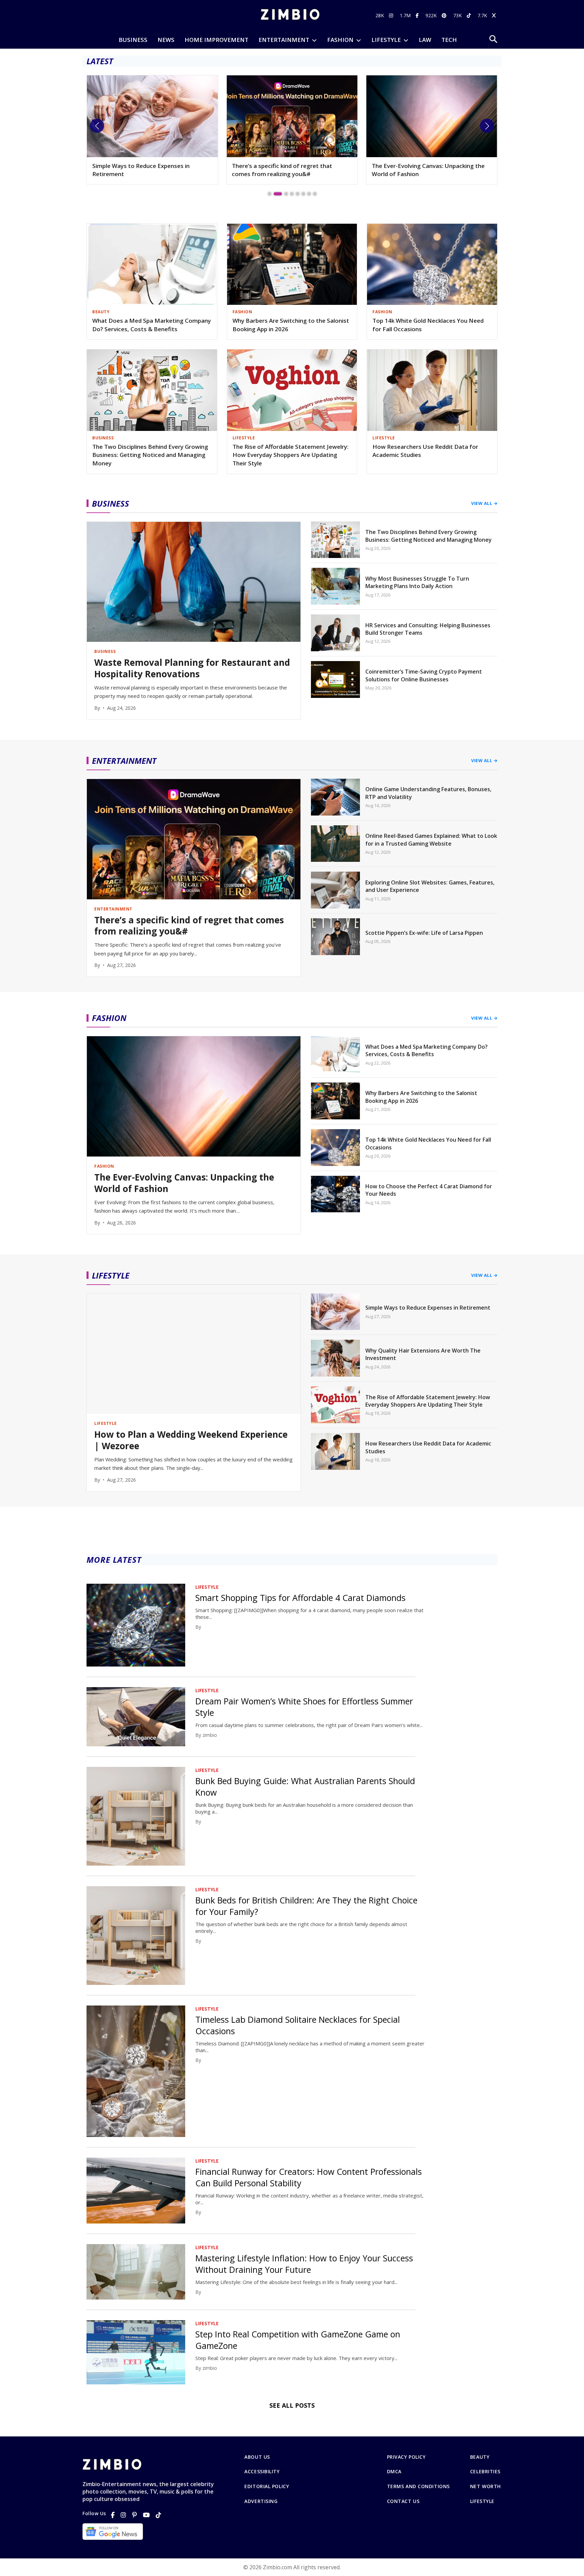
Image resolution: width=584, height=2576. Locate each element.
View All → (484, 503)
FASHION (340, 40)
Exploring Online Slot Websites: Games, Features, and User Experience (430, 886)
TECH (449, 40)
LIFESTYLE (386, 40)
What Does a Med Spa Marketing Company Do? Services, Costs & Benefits (152, 325)
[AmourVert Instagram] (392, 15)
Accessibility (262, 2472)
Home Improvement (216, 40)
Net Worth (485, 2486)
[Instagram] (123, 2515)
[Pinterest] (135, 2515)
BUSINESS (133, 40)
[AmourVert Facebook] (418, 15)
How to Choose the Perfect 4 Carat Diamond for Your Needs (429, 1190)
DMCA (394, 2472)
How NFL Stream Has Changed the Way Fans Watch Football (427, 170)
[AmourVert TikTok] (470, 15)
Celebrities (485, 2472)
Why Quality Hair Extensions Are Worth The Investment (423, 1354)
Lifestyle (482, 2501)
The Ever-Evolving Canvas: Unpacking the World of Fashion (288, 170)
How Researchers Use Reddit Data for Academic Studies (425, 451)
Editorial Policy (267, 2486)
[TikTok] (159, 2515)
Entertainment (284, 40)
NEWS (166, 40)
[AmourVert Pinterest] (445, 15)
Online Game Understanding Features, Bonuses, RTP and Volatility (428, 793)
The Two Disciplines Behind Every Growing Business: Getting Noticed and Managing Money (150, 455)
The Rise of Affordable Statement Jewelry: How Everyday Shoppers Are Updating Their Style (290, 455)
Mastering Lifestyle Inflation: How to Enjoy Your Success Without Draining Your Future (304, 2264)
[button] (97, 126)
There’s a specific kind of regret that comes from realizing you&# (142, 170)
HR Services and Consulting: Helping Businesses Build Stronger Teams (428, 629)
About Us (257, 2457)
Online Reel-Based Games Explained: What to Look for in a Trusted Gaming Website (431, 840)
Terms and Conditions (418, 2486)
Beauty (480, 2457)
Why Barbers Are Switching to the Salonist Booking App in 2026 (291, 325)
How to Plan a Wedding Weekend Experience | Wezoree (191, 1440)
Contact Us (403, 2501)
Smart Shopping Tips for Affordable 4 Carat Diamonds (300, 1598)
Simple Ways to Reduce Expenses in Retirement (428, 1308)
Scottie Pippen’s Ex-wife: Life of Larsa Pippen (424, 933)
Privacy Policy (406, 2457)
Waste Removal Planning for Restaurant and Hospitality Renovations (192, 669)
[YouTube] (146, 2515)
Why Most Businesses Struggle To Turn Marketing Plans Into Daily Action (417, 582)
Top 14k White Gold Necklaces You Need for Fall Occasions (428, 325)
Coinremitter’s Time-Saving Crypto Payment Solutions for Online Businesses (424, 675)
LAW (425, 40)
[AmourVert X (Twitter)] (495, 15)
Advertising (261, 2501)
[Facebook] (113, 2515)
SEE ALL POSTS (292, 2405)
